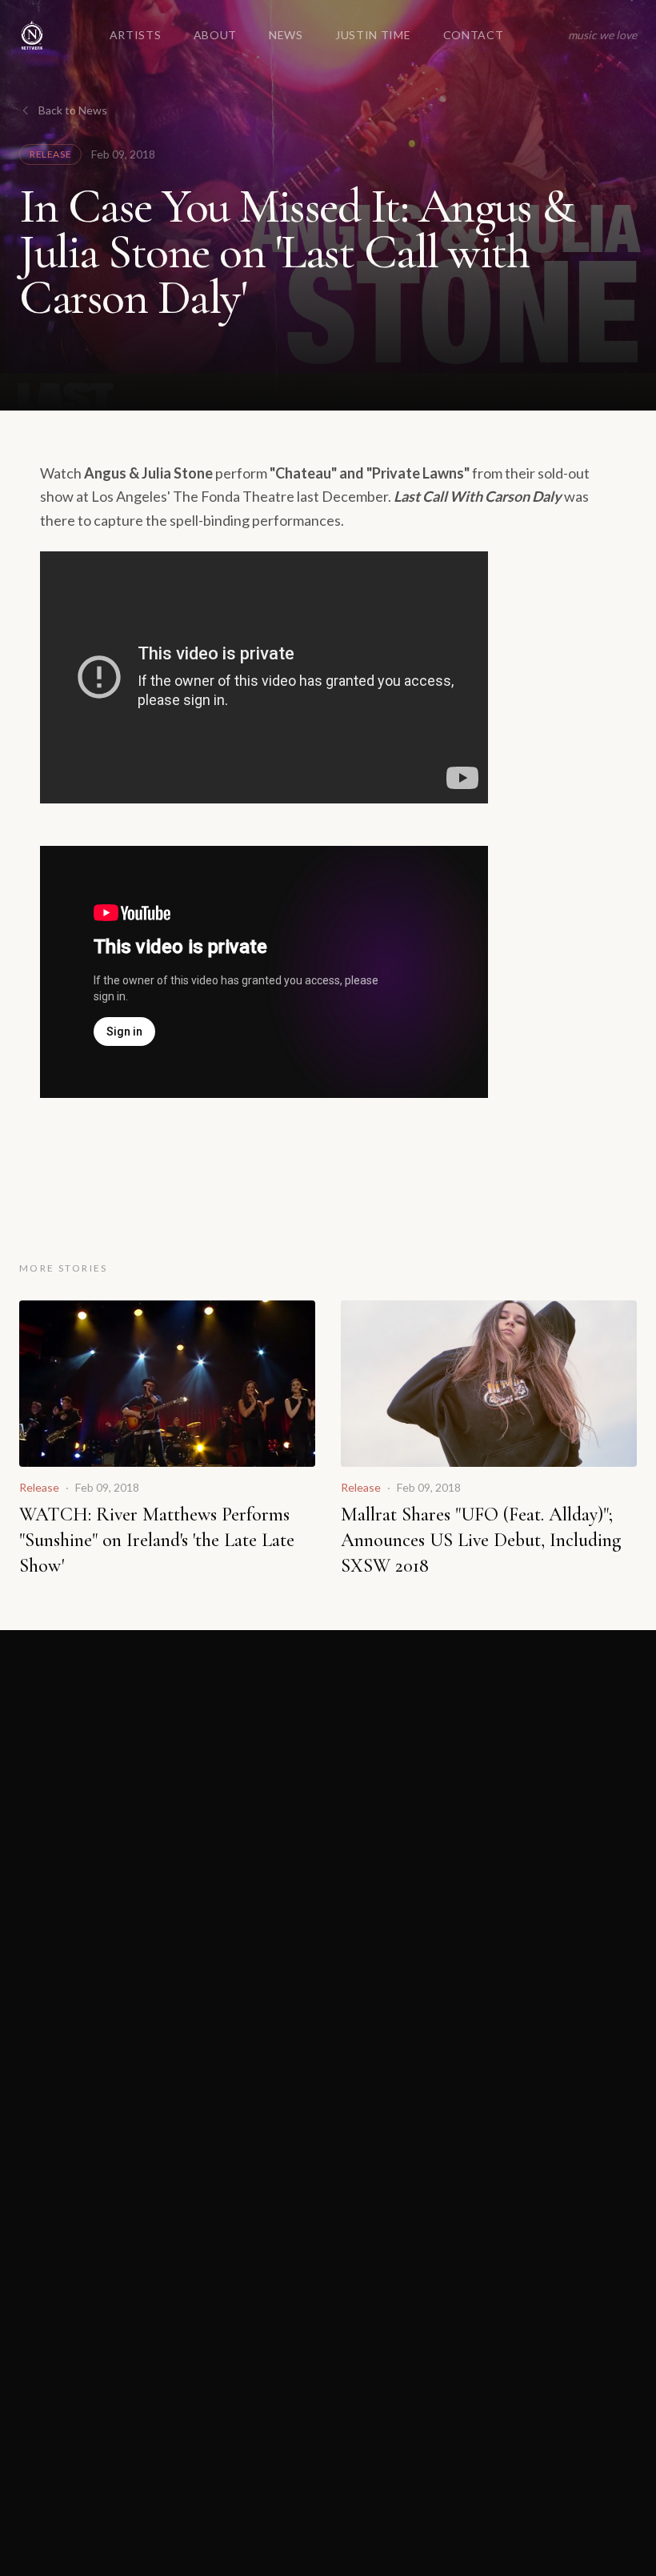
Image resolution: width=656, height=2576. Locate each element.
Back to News (73, 110)
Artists (136, 35)
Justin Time (373, 35)
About (216, 35)
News (286, 35)
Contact (474, 35)
